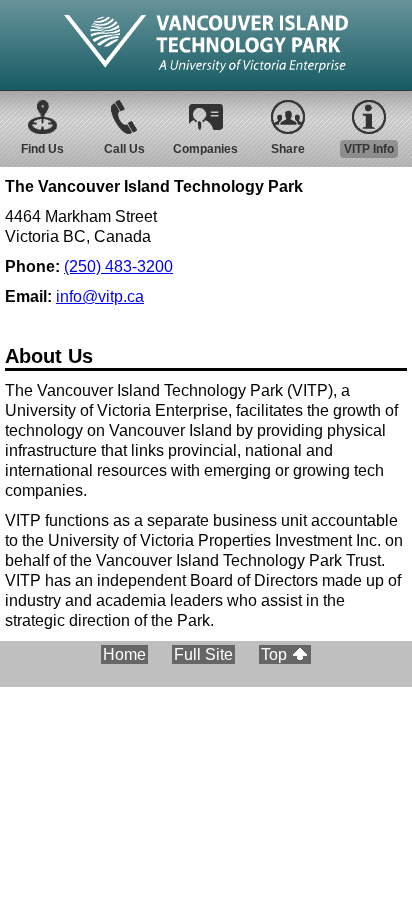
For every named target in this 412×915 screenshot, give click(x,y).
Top (274, 654)
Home (124, 654)
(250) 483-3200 (118, 266)
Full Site (203, 654)
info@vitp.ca (100, 296)
